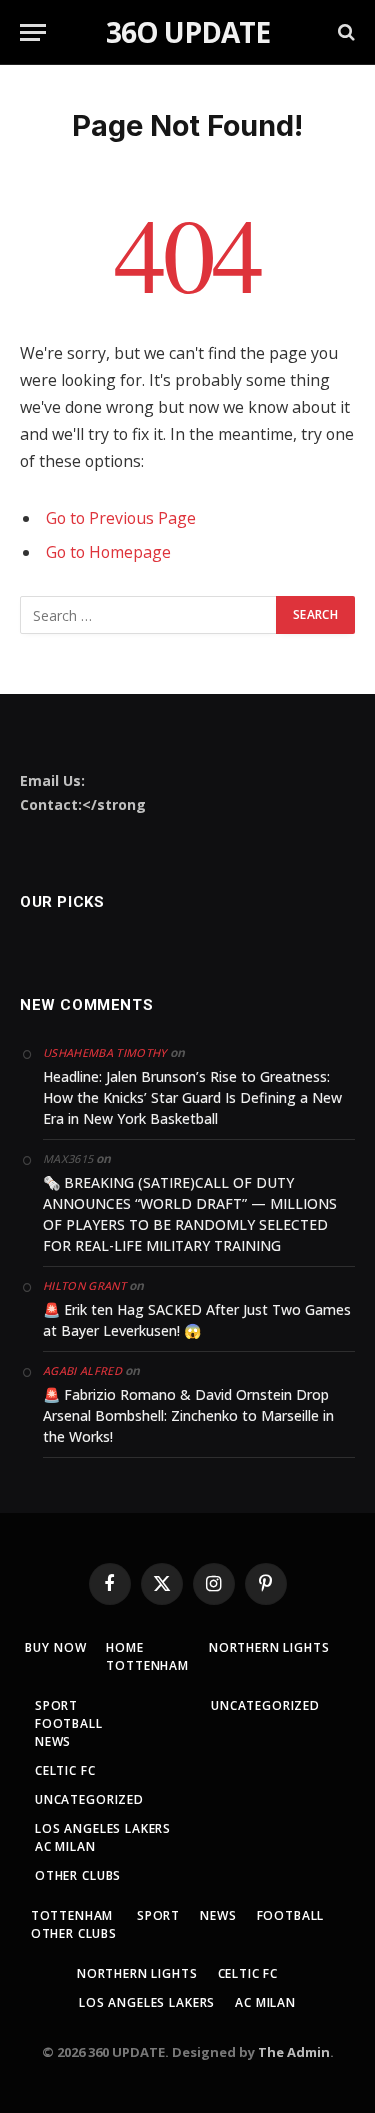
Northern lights (269, 1647)
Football (69, 1723)
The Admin (294, 2052)
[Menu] (33, 32)
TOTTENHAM (147, 1665)
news (53, 1741)
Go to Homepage (108, 552)
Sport (56, 1705)
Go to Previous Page (121, 518)
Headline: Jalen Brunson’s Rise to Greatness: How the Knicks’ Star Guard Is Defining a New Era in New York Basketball (192, 1097)
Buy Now (55, 1647)
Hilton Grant (84, 1285)
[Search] (344, 32)
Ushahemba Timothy (105, 1052)
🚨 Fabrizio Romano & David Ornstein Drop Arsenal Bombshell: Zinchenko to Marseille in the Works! (188, 1415)
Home (124, 1647)
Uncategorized (89, 1799)
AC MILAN (65, 1846)
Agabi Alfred (82, 1370)
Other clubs (78, 1875)
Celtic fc (65, 1770)
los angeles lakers (103, 1828)
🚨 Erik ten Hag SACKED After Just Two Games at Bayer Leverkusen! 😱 (197, 1320)
